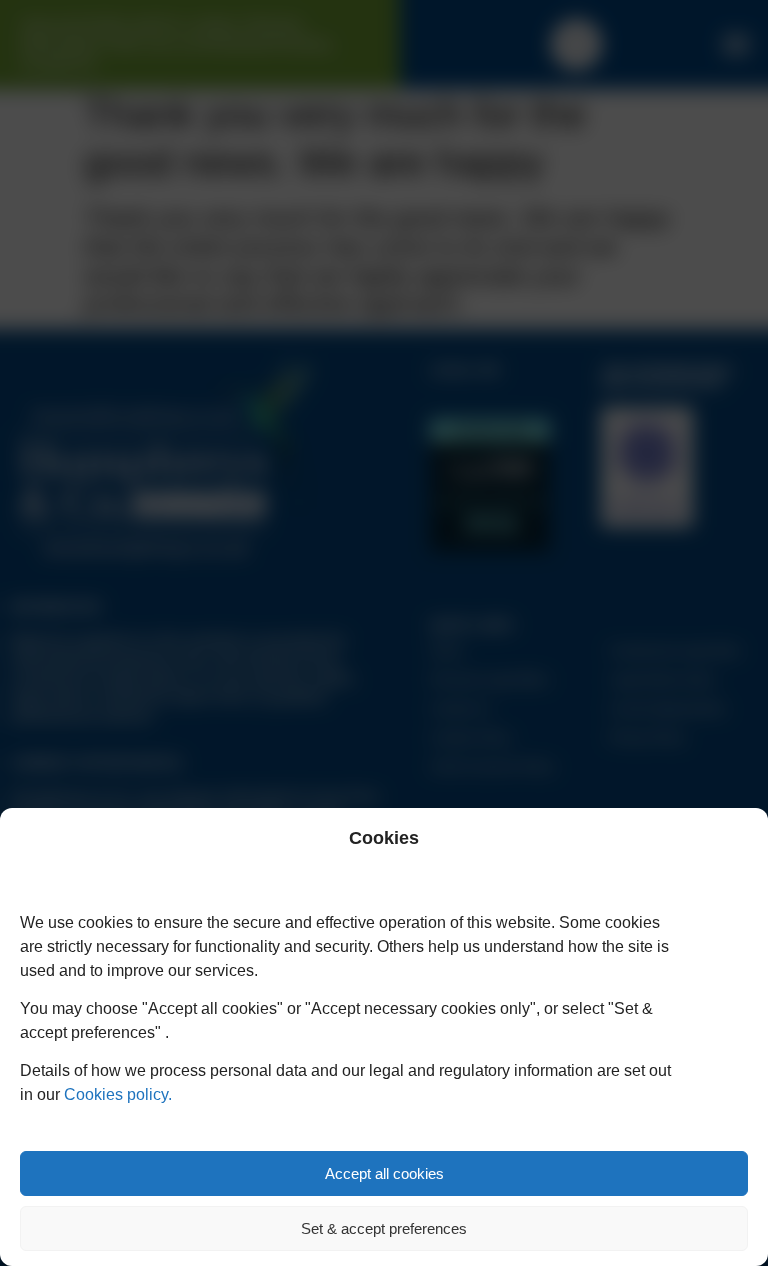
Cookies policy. (118, 1094)
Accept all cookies (384, 1173)
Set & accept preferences (384, 1228)
